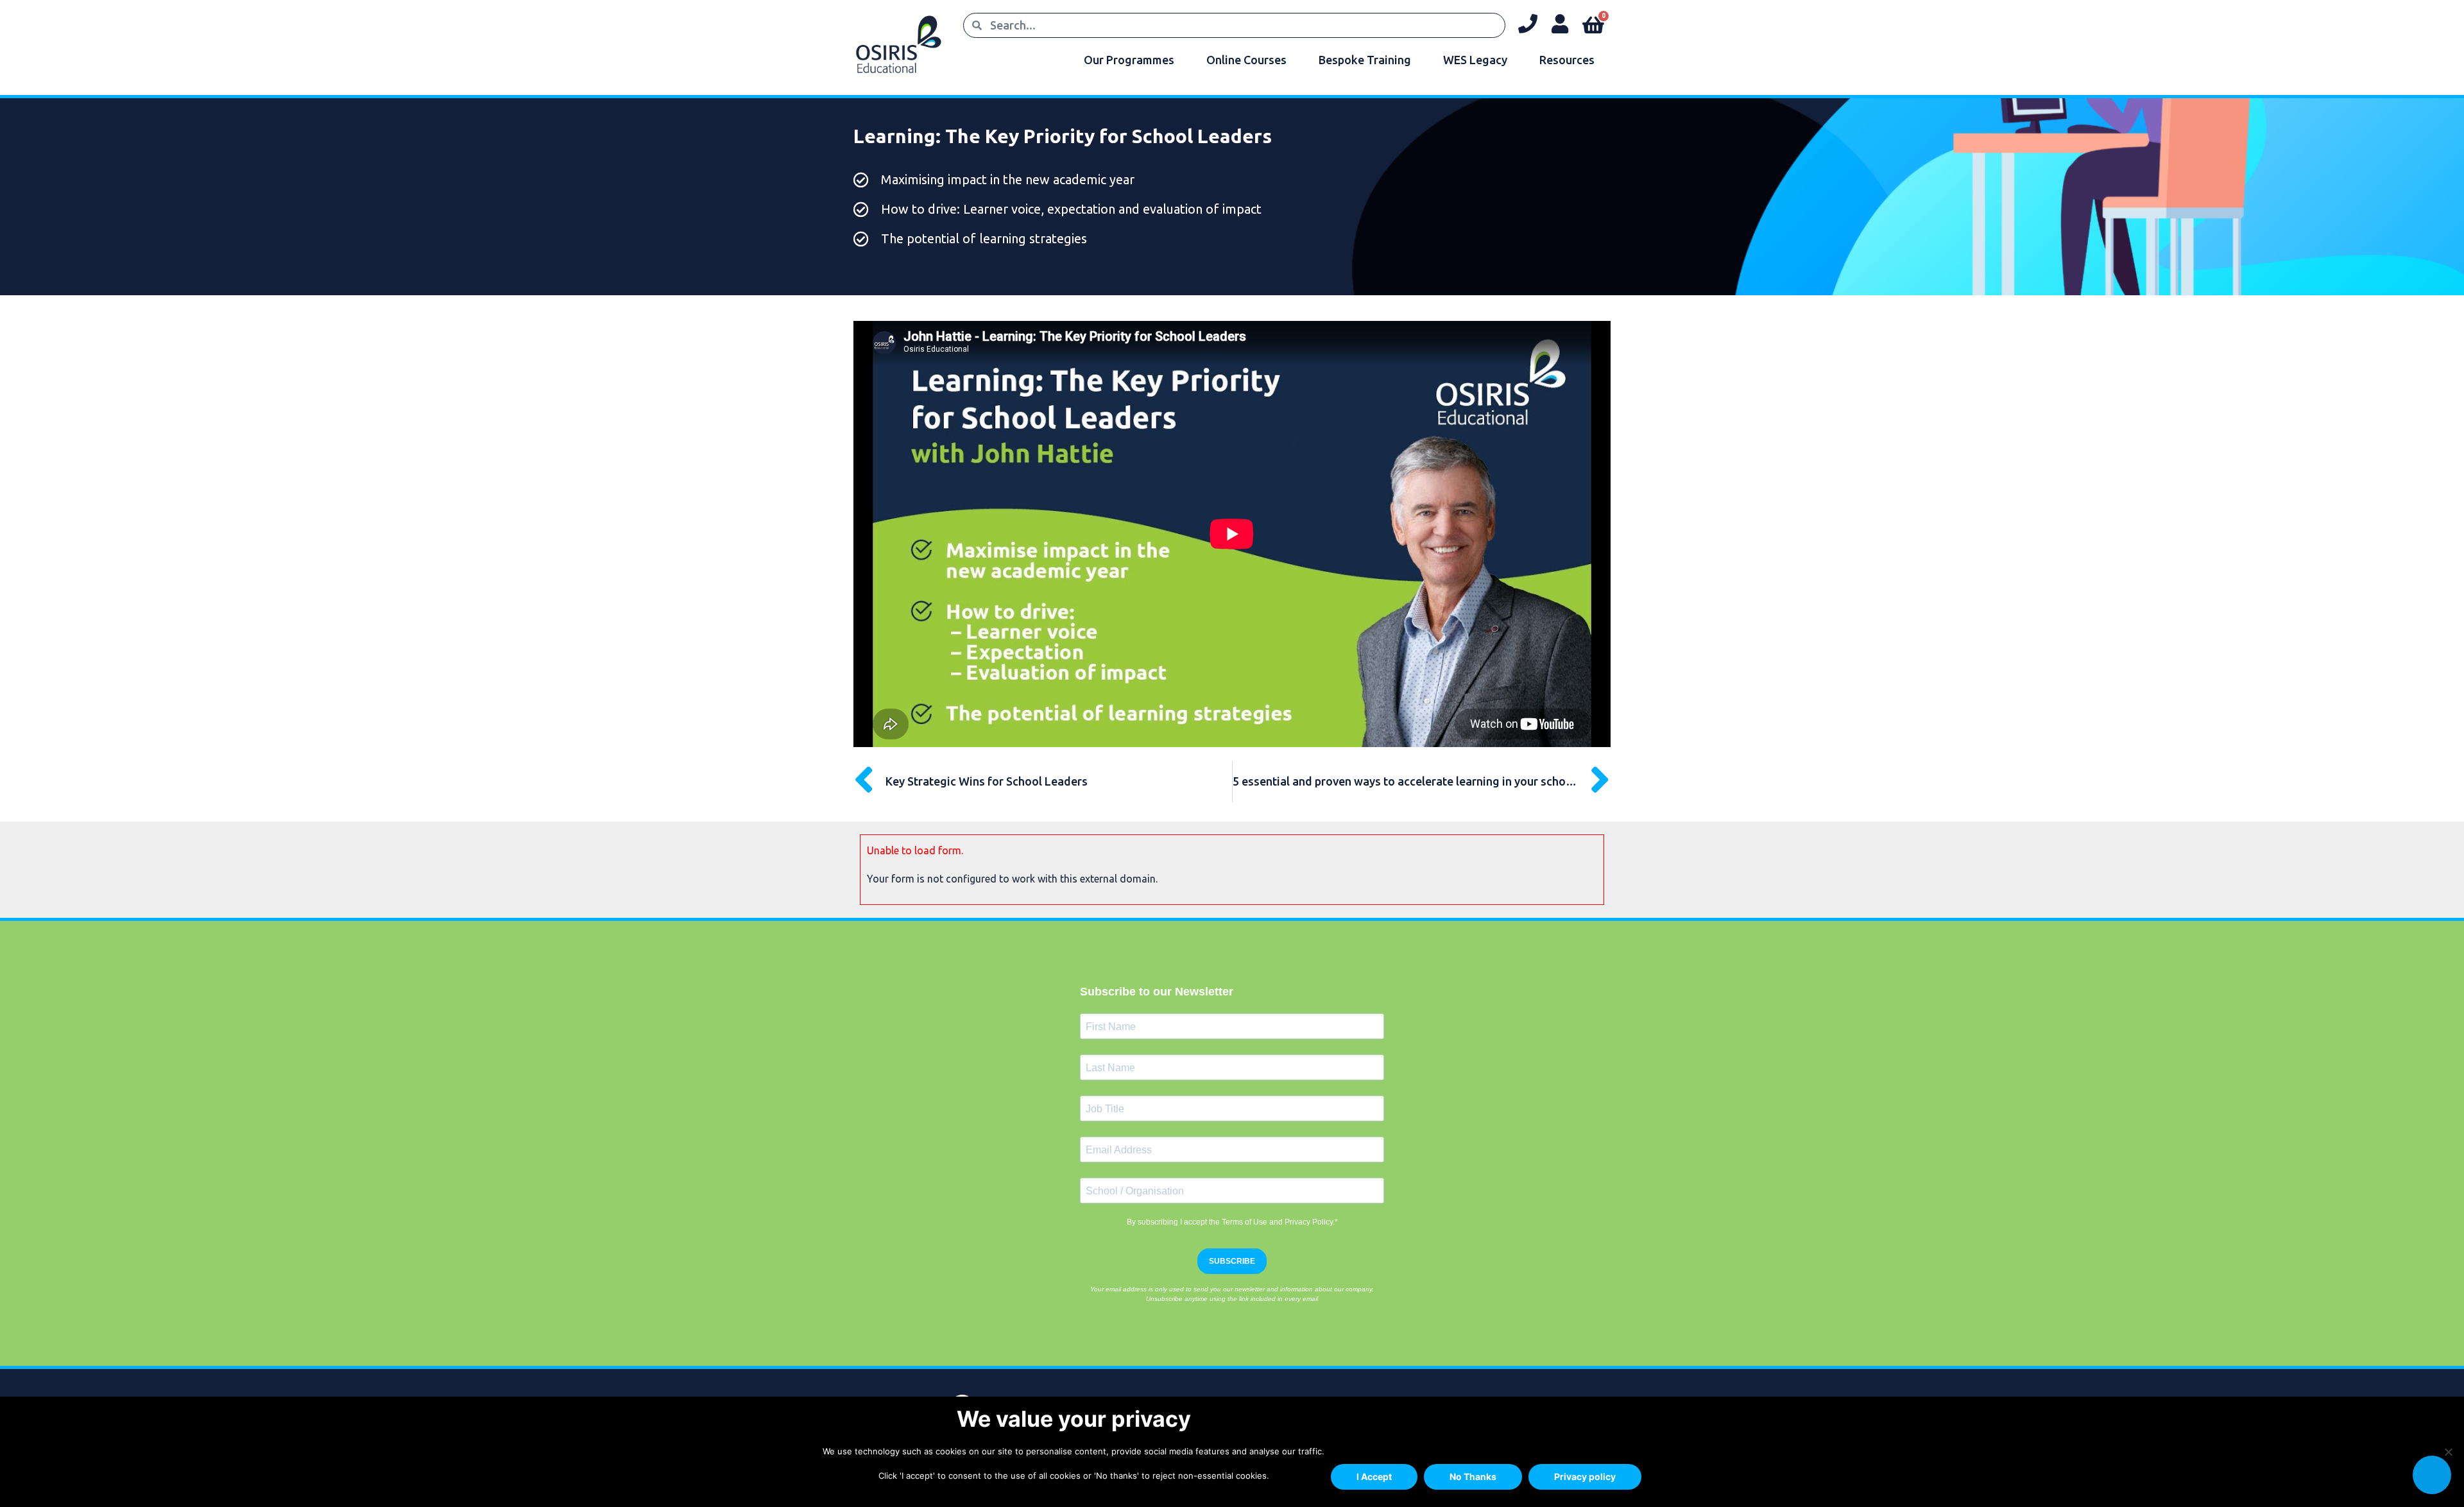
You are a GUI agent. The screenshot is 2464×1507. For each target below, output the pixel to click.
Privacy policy (1585, 1477)
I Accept (1374, 1477)
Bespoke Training (1365, 60)
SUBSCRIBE (1232, 1261)
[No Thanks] (2448, 1452)
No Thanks (1473, 1477)
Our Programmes (1129, 60)
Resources (1567, 60)
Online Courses (1246, 60)
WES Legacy (1475, 60)
